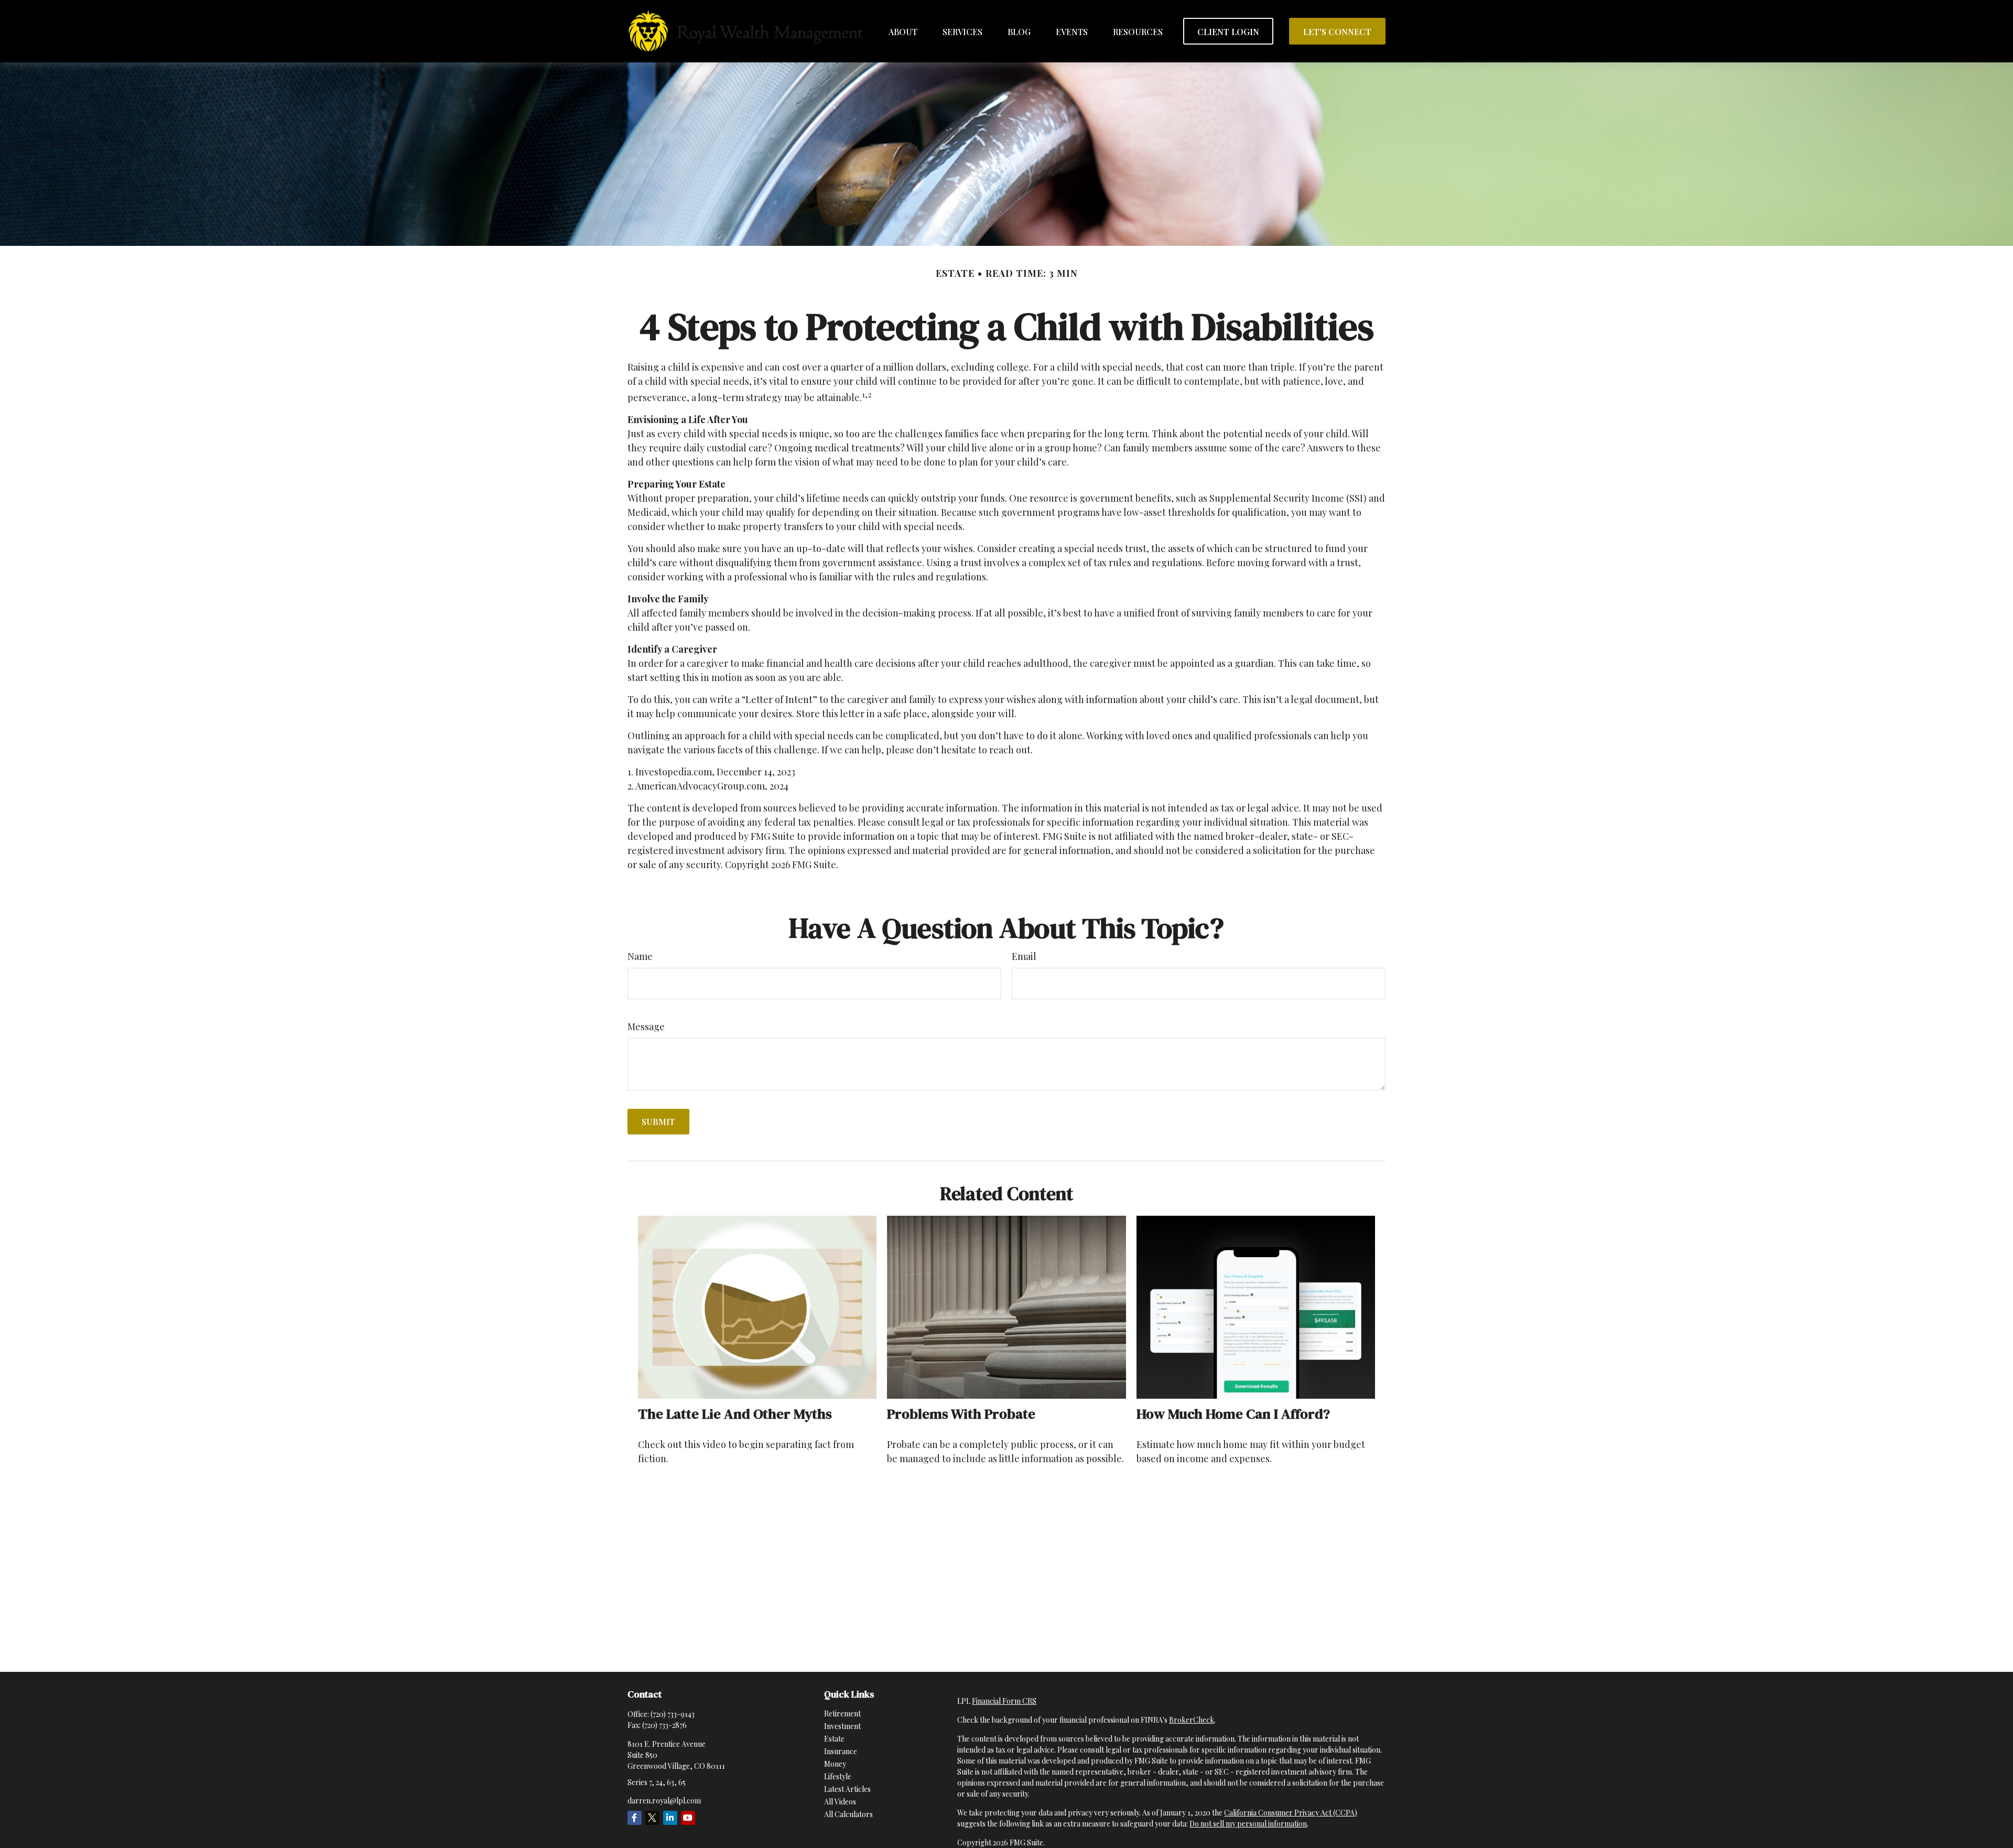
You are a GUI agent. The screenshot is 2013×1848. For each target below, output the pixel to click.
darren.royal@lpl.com (664, 1801)
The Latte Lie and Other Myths (735, 1414)
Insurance (841, 1751)
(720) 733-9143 (673, 1714)
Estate (834, 1739)
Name (640, 956)
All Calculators (848, 1814)
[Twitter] (652, 1818)
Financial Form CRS (1004, 1701)
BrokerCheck (1192, 1720)
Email (1024, 956)
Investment (842, 1726)
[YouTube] (688, 1818)
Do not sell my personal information (1248, 1824)
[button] (903, 31)
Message (646, 1026)
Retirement (842, 1714)
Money (835, 1764)
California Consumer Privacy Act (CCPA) (1291, 1813)
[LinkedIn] (670, 1818)
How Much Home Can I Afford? (1233, 1414)
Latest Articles (847, 1789)
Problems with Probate (961, 1414)
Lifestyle (838, 1776)
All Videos (840, 1802)
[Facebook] (635, 1818)
